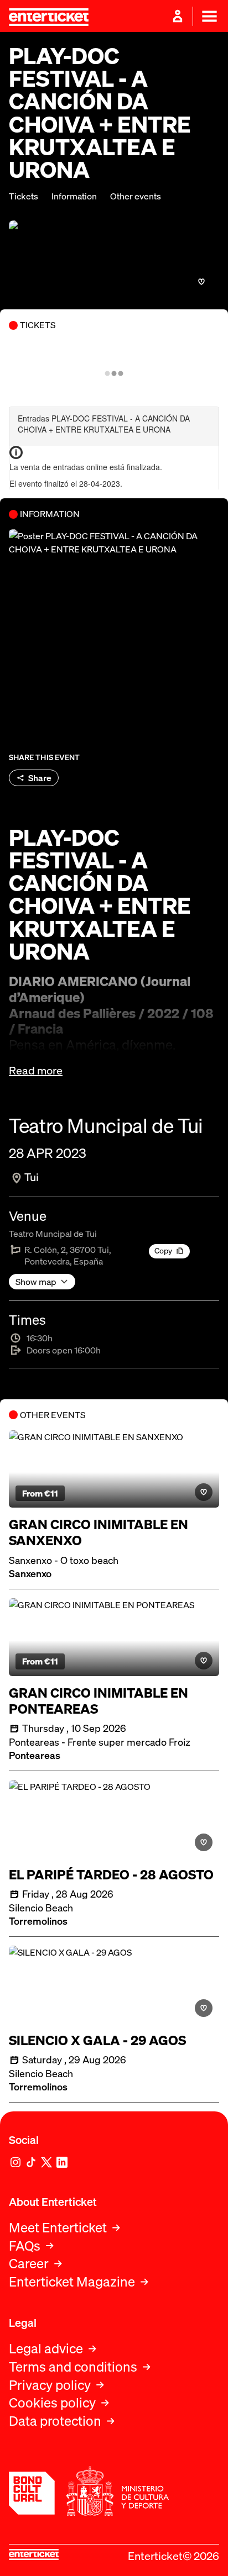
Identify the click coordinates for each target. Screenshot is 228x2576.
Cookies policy (52, 2403)
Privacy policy (50, 2385)
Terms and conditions (73, 2367)
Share (40, 778)
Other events (136, 196)
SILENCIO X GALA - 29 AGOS (97, 2040)
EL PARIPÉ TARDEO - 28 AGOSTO (111, 1875)
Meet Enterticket (58, 2228)
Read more (36, 1071)
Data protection (55, 2421)
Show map (36, 1282)
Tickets (24, 196)
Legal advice (46, 2349)
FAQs (25, 2246)
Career (29, 2264)
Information (74, 196)
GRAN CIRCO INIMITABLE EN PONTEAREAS (99, 1701)
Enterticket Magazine (72, 2282)
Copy (163, 1250)
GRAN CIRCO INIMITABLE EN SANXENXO (99, 1532)
